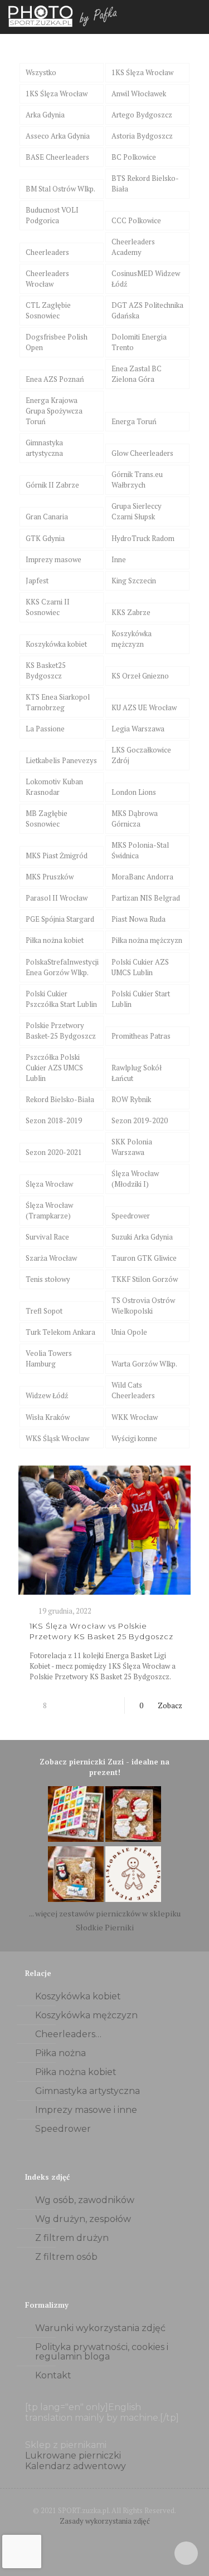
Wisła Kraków (48, 1417)
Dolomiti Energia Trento (139, 342)
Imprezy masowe (54, 559)
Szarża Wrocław (51, 1258)
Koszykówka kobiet (56, 644)
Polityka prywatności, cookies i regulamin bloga (102, 2352)
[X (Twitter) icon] (104, 2536)
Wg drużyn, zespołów (83, 2219)
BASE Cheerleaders (57, 157)
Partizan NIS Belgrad (146, 898)
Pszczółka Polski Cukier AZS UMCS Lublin (54, 1068)
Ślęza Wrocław (49, 1184)
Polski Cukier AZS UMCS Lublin (140, 967)
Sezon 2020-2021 (54, 1152)
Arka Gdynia (45, 115)
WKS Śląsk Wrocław (57, 1438)
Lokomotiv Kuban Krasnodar (54, 787)
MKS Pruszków (50, 877)
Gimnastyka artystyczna (44, 448)
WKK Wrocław (135, 1417)
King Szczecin (134, 581)
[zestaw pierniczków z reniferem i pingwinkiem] (76, 1899)
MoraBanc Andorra (142, 877)
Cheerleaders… (68, 2034)
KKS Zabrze (131, 612)
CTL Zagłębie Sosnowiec (48, 310)
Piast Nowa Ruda (138, 919)
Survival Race (47, 1237)
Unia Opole (129, 1332)
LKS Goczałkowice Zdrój (141, 755)
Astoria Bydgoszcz (142, 136)
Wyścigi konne (134, 1438)
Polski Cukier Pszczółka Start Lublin (61, 999)
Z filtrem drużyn (72, 2238)
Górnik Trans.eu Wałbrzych (137, 480)
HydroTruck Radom (143, 538)
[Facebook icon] (93, 2536)
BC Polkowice (134, 157)
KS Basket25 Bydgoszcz (46, 670)
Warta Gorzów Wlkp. (144, 1364)
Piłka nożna (60, 2053)
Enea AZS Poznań (55, 379)
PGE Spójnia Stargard (60, 919)
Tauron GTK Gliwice (144, 1258)
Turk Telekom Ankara (60, 1332)
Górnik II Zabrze (52, 485)
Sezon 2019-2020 (140, 1120)
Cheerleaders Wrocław (47, 279)
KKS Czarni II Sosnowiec (48, 607)
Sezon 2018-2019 (54, 1120)
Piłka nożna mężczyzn (147, 940)
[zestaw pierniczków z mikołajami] (133, 1839)
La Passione (45, 729)
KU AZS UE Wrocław (144, 707)
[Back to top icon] (186, 2553)
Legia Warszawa (138, 729)
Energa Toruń (134, 421)
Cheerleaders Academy (133, 247)
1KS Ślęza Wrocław (142, 72)
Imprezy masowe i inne (86, 2110)
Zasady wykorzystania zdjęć (105, 2521)
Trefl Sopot (44, 1311)
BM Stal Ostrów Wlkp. (60, 189)
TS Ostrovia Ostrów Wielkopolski (143, 1306)
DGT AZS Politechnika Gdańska (147, 310)
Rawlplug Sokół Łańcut (137, 1073)
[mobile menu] (194, 17)
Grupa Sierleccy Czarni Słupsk (137, 511)
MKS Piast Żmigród (57, 856)
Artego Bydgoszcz (142, 115)
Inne (119, 559)
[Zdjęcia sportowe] (64, 17)
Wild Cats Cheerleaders (133, 1390)
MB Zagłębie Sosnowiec (47, 818)
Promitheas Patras (141, 1036)
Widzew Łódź (47, 1395)
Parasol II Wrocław (57, 898)
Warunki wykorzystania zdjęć (100, 2328)
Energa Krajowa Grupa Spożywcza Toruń (54, 411)
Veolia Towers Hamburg (49, 1358)
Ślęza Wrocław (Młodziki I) (135, 1179)
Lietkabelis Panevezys (61, 760)
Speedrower (131, 1216)
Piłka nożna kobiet (55, 940)
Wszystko (41, 72)
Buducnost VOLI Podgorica (52, 215)
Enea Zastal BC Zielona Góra (137, 374)
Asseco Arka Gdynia (58, 136)
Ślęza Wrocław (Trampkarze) (49, 1210)
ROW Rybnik (131, 1099)
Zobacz (170, 1705)
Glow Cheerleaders (142, 453)
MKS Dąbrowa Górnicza (135, 818)
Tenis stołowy (48, 1279)
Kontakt (53, 2375)
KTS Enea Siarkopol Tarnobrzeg (58, 702)
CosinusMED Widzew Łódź (146, 279)
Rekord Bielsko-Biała (60, 1099)
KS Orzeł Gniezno (140, 676)
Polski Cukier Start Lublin (141, 999)
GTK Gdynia (45, 538)
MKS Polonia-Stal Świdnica (140, 850)
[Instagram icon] (116, 2536)
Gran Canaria (47, 517)
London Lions (134, 792)
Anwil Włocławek (139, 94)
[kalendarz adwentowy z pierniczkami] (76, 1839)
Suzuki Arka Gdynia (142, 1237)
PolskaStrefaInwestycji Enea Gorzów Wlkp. (62, 967)
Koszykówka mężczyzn (132, 639)
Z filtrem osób (66, 2257)
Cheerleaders (47, 252)
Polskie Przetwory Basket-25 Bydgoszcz (61, 1031)
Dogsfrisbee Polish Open (57, 342)
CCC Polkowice (136, 220)
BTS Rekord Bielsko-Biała (145, 183)
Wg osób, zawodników (85, 2200)
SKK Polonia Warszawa (132, 1147)
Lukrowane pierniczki (73, 2455)
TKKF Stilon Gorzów (145, 1279)
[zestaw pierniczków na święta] (133, 1899)
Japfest (37, 581)
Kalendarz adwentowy (76, 2466)
